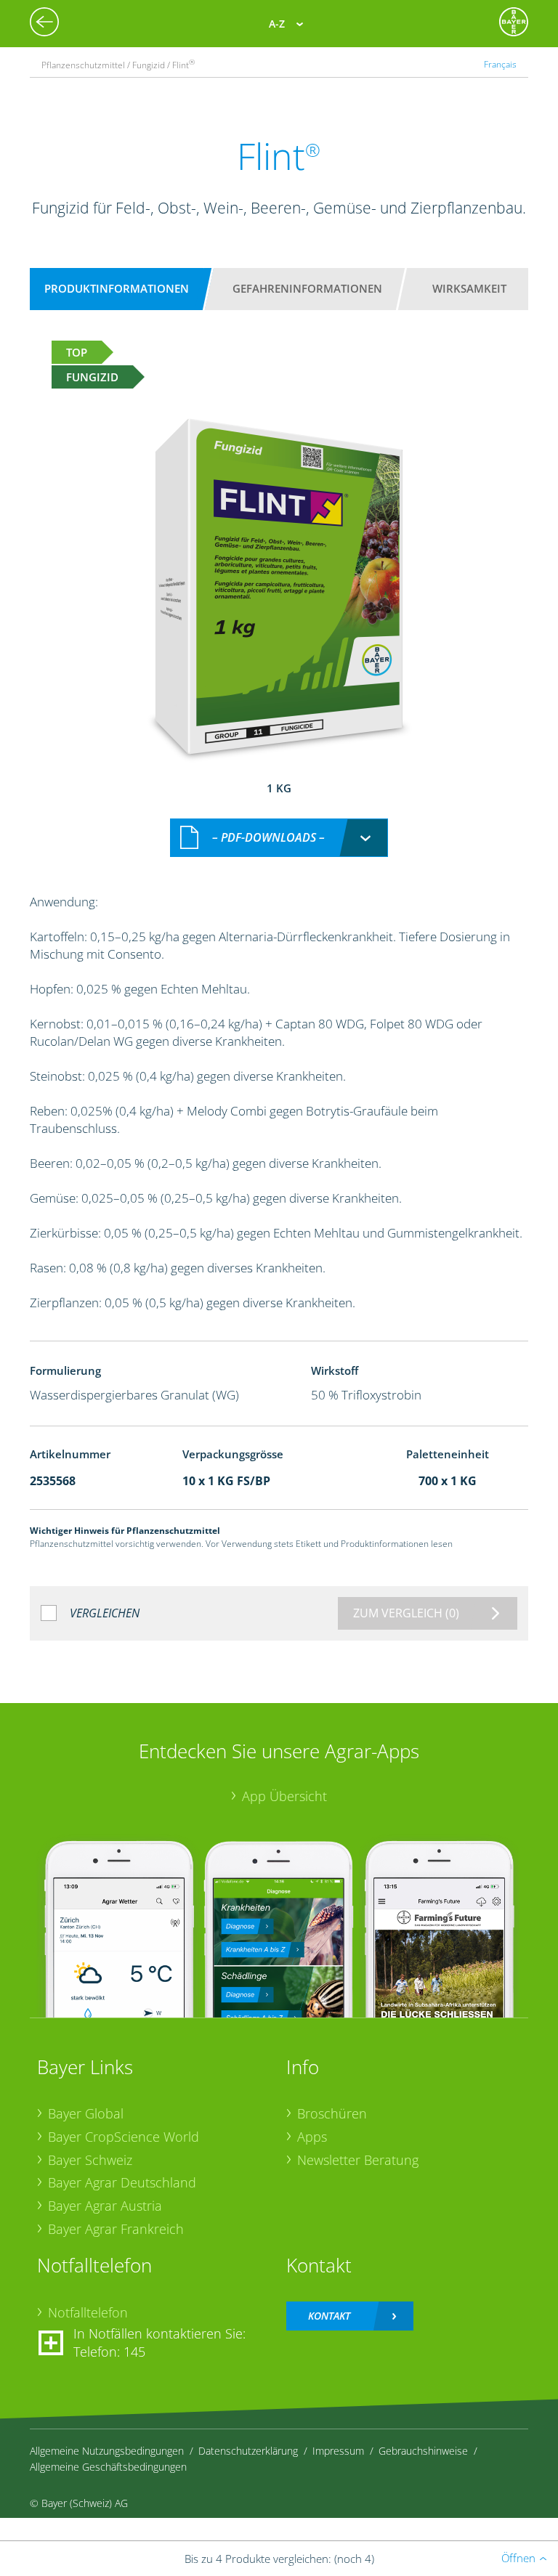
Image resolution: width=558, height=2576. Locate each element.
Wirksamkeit (469, 288)
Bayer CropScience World (124, 2137)
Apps (312, 2137)
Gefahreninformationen (307, 288)
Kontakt (329, 2316)
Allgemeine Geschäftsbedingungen (108, 2467)
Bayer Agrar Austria (105, 2206)
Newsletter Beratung (358, 2160)
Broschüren (332, 2113)
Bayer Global (86, 2113)
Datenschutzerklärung (248, 2451)
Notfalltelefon (88, 2312)
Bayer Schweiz (90, 2160)
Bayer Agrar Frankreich (116, 2229)
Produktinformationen (117, 288)
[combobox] (279, 838)
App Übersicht (284, 1796)
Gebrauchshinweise (423, 2451)
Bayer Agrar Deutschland (122, 2182)
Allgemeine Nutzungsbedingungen (107, 2451)
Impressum (338, 2451)
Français (500, 64)
